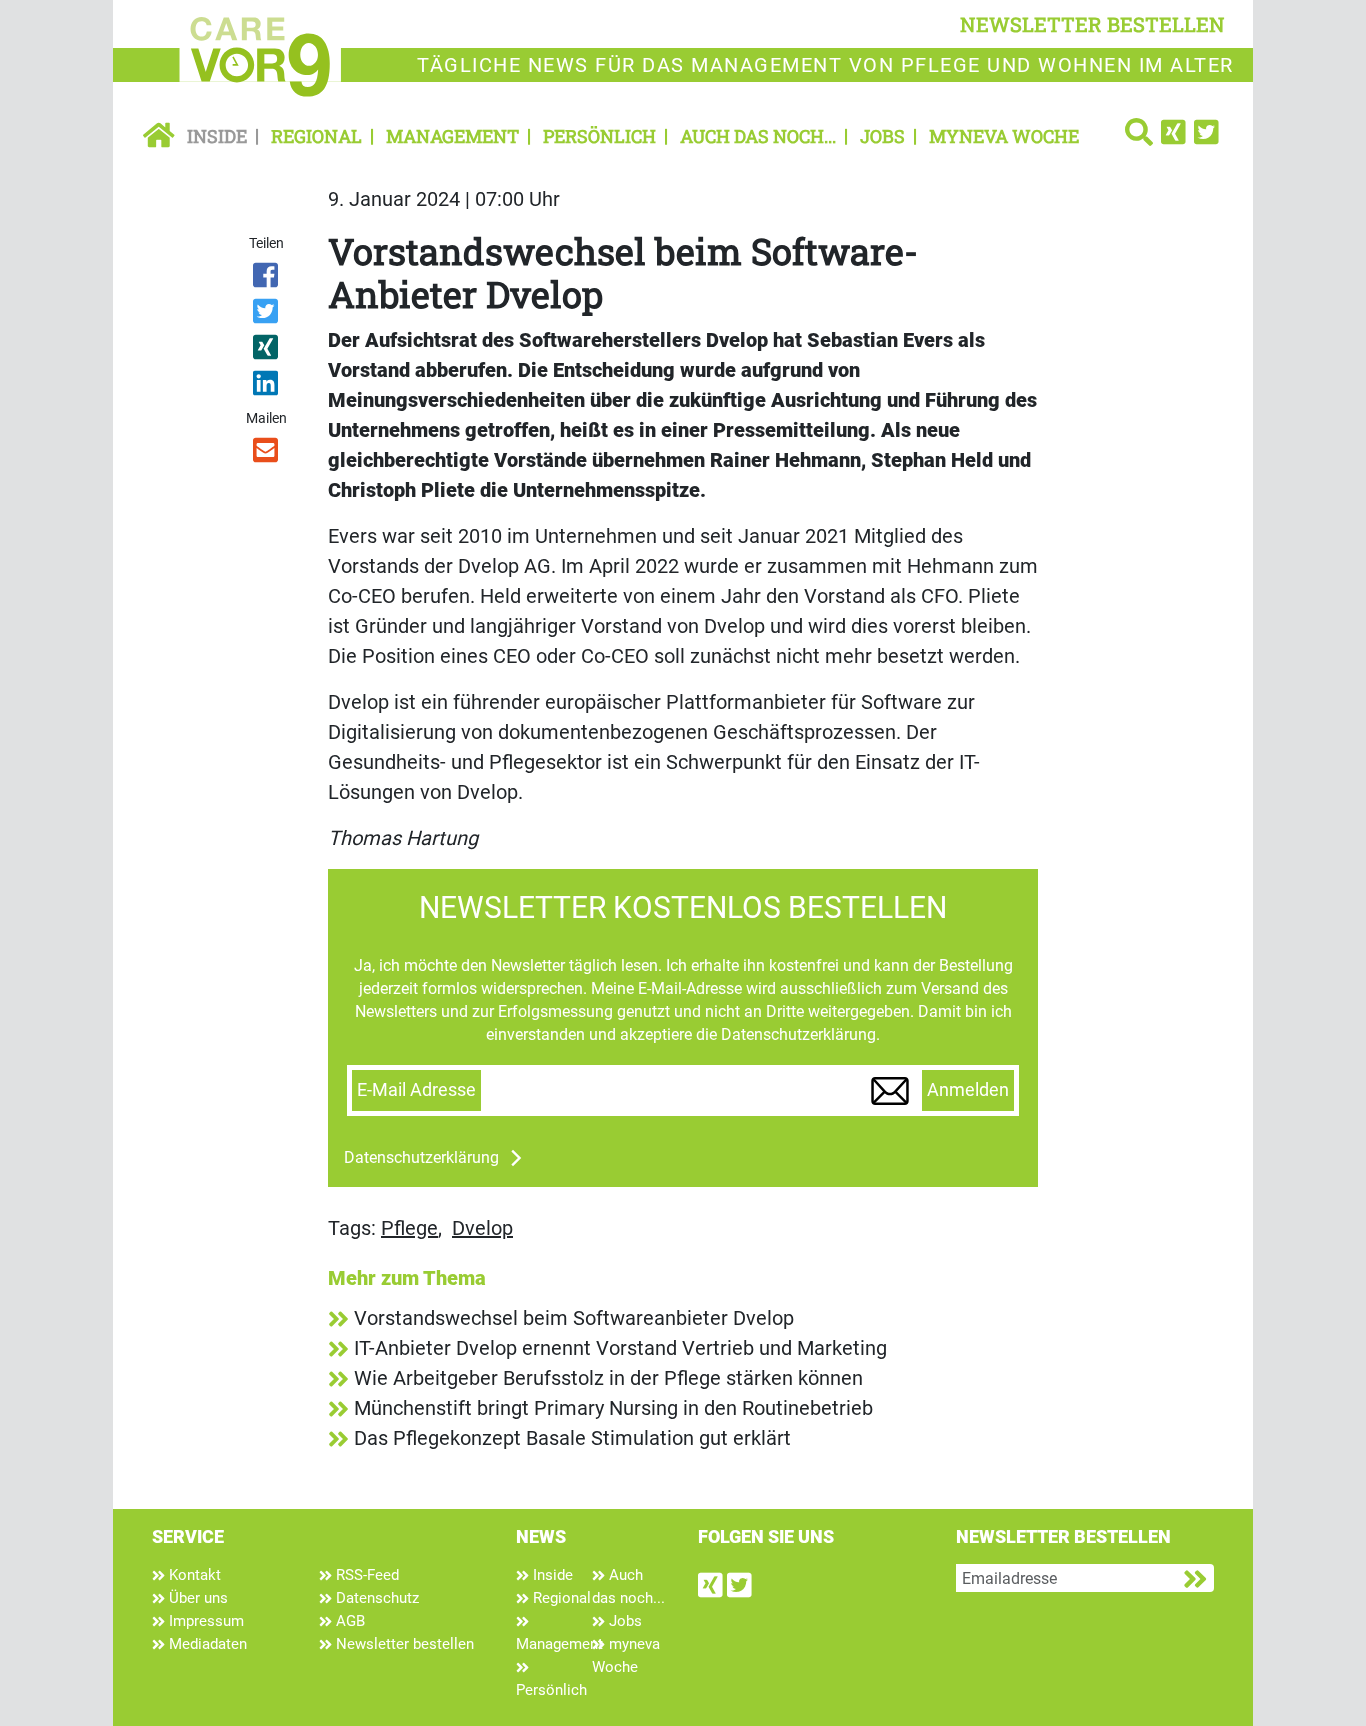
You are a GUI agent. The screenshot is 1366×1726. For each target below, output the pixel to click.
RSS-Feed (365, 1575)
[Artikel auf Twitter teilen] (267, 315)
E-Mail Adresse (416, 1090)
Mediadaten (206, 1644)
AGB (348, 1621)
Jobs (882, 136)
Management (452, 136)
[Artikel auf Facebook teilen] (267, 279)
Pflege (409, 1228)
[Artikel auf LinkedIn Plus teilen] (267, 387)
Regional (316, 136)
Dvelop (482, 1228)
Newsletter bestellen (403, 1644)
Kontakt (193, 1575)
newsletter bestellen (1092, 24)
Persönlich (599, 136)
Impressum (204, 1621)
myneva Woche (1004, 136)
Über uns (196, 1598)
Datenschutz (375, 1598)
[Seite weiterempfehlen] (267, 454)
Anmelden (968, 1090)
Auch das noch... (758, 136)
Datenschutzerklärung (421, 1157)
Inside (217, 136)
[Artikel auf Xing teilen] (267, 351)
